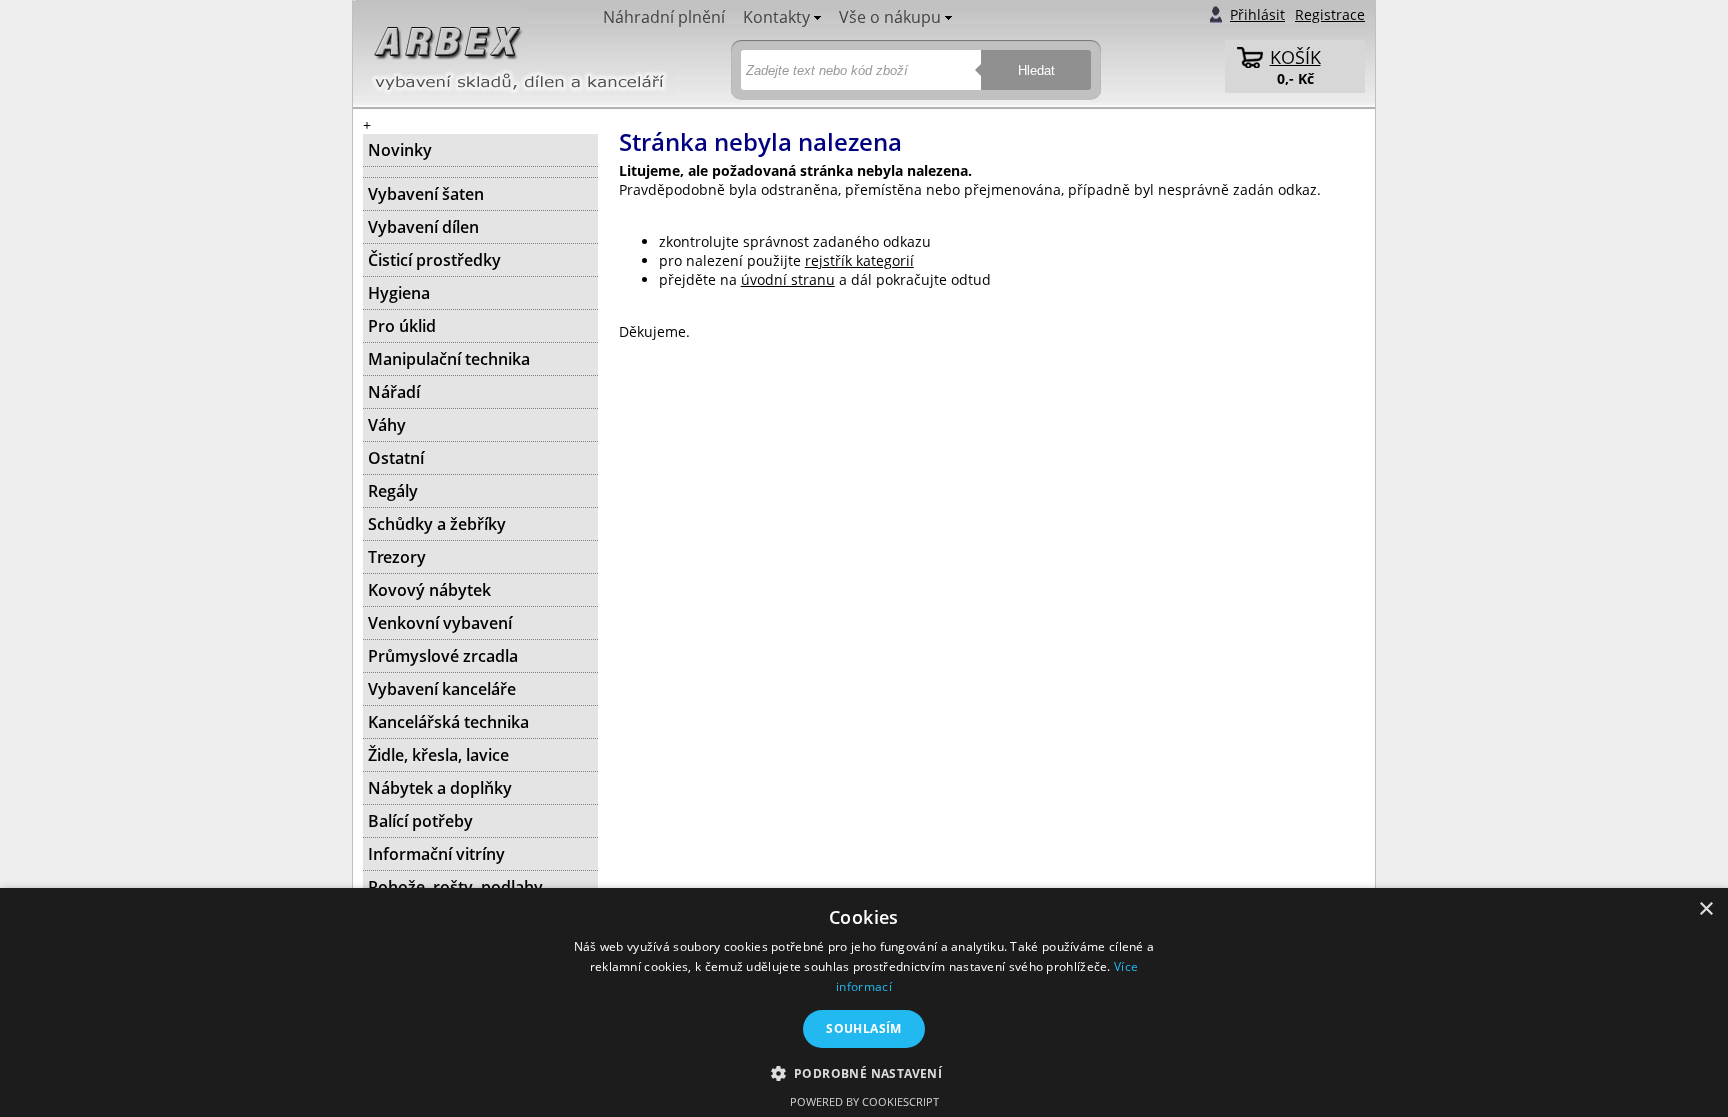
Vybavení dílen (423, 227)
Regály (393, 491)
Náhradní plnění (664, 17)
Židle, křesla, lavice (438, 755)
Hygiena (399, 293)
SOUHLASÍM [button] (864, 1028)
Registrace (1330, 14)
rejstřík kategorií (859, 260)
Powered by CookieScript (864, 1101)
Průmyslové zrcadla (443, 656)
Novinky (400, 150)
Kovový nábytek (429, 590)
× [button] (1705, 909)
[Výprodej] (480, 172)
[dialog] (864, 1002)
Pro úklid (402, 326)
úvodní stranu (788, 279)
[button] (864, 1072)
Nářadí (394, 392)
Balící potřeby (420, 821)
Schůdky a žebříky (437, 524)
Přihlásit (1257, 14)
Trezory (397, 557)
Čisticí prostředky (434, 260)
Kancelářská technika (448, 722)
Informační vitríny (436, 854)
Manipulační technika (449, 359)
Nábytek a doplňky (440, 788)
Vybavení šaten (426, 194)
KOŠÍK (1295, 57)
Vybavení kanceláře (442, 689)
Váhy (387, 425)
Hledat (1036, 70)
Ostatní (396, 458)
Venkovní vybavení (440, 623)
